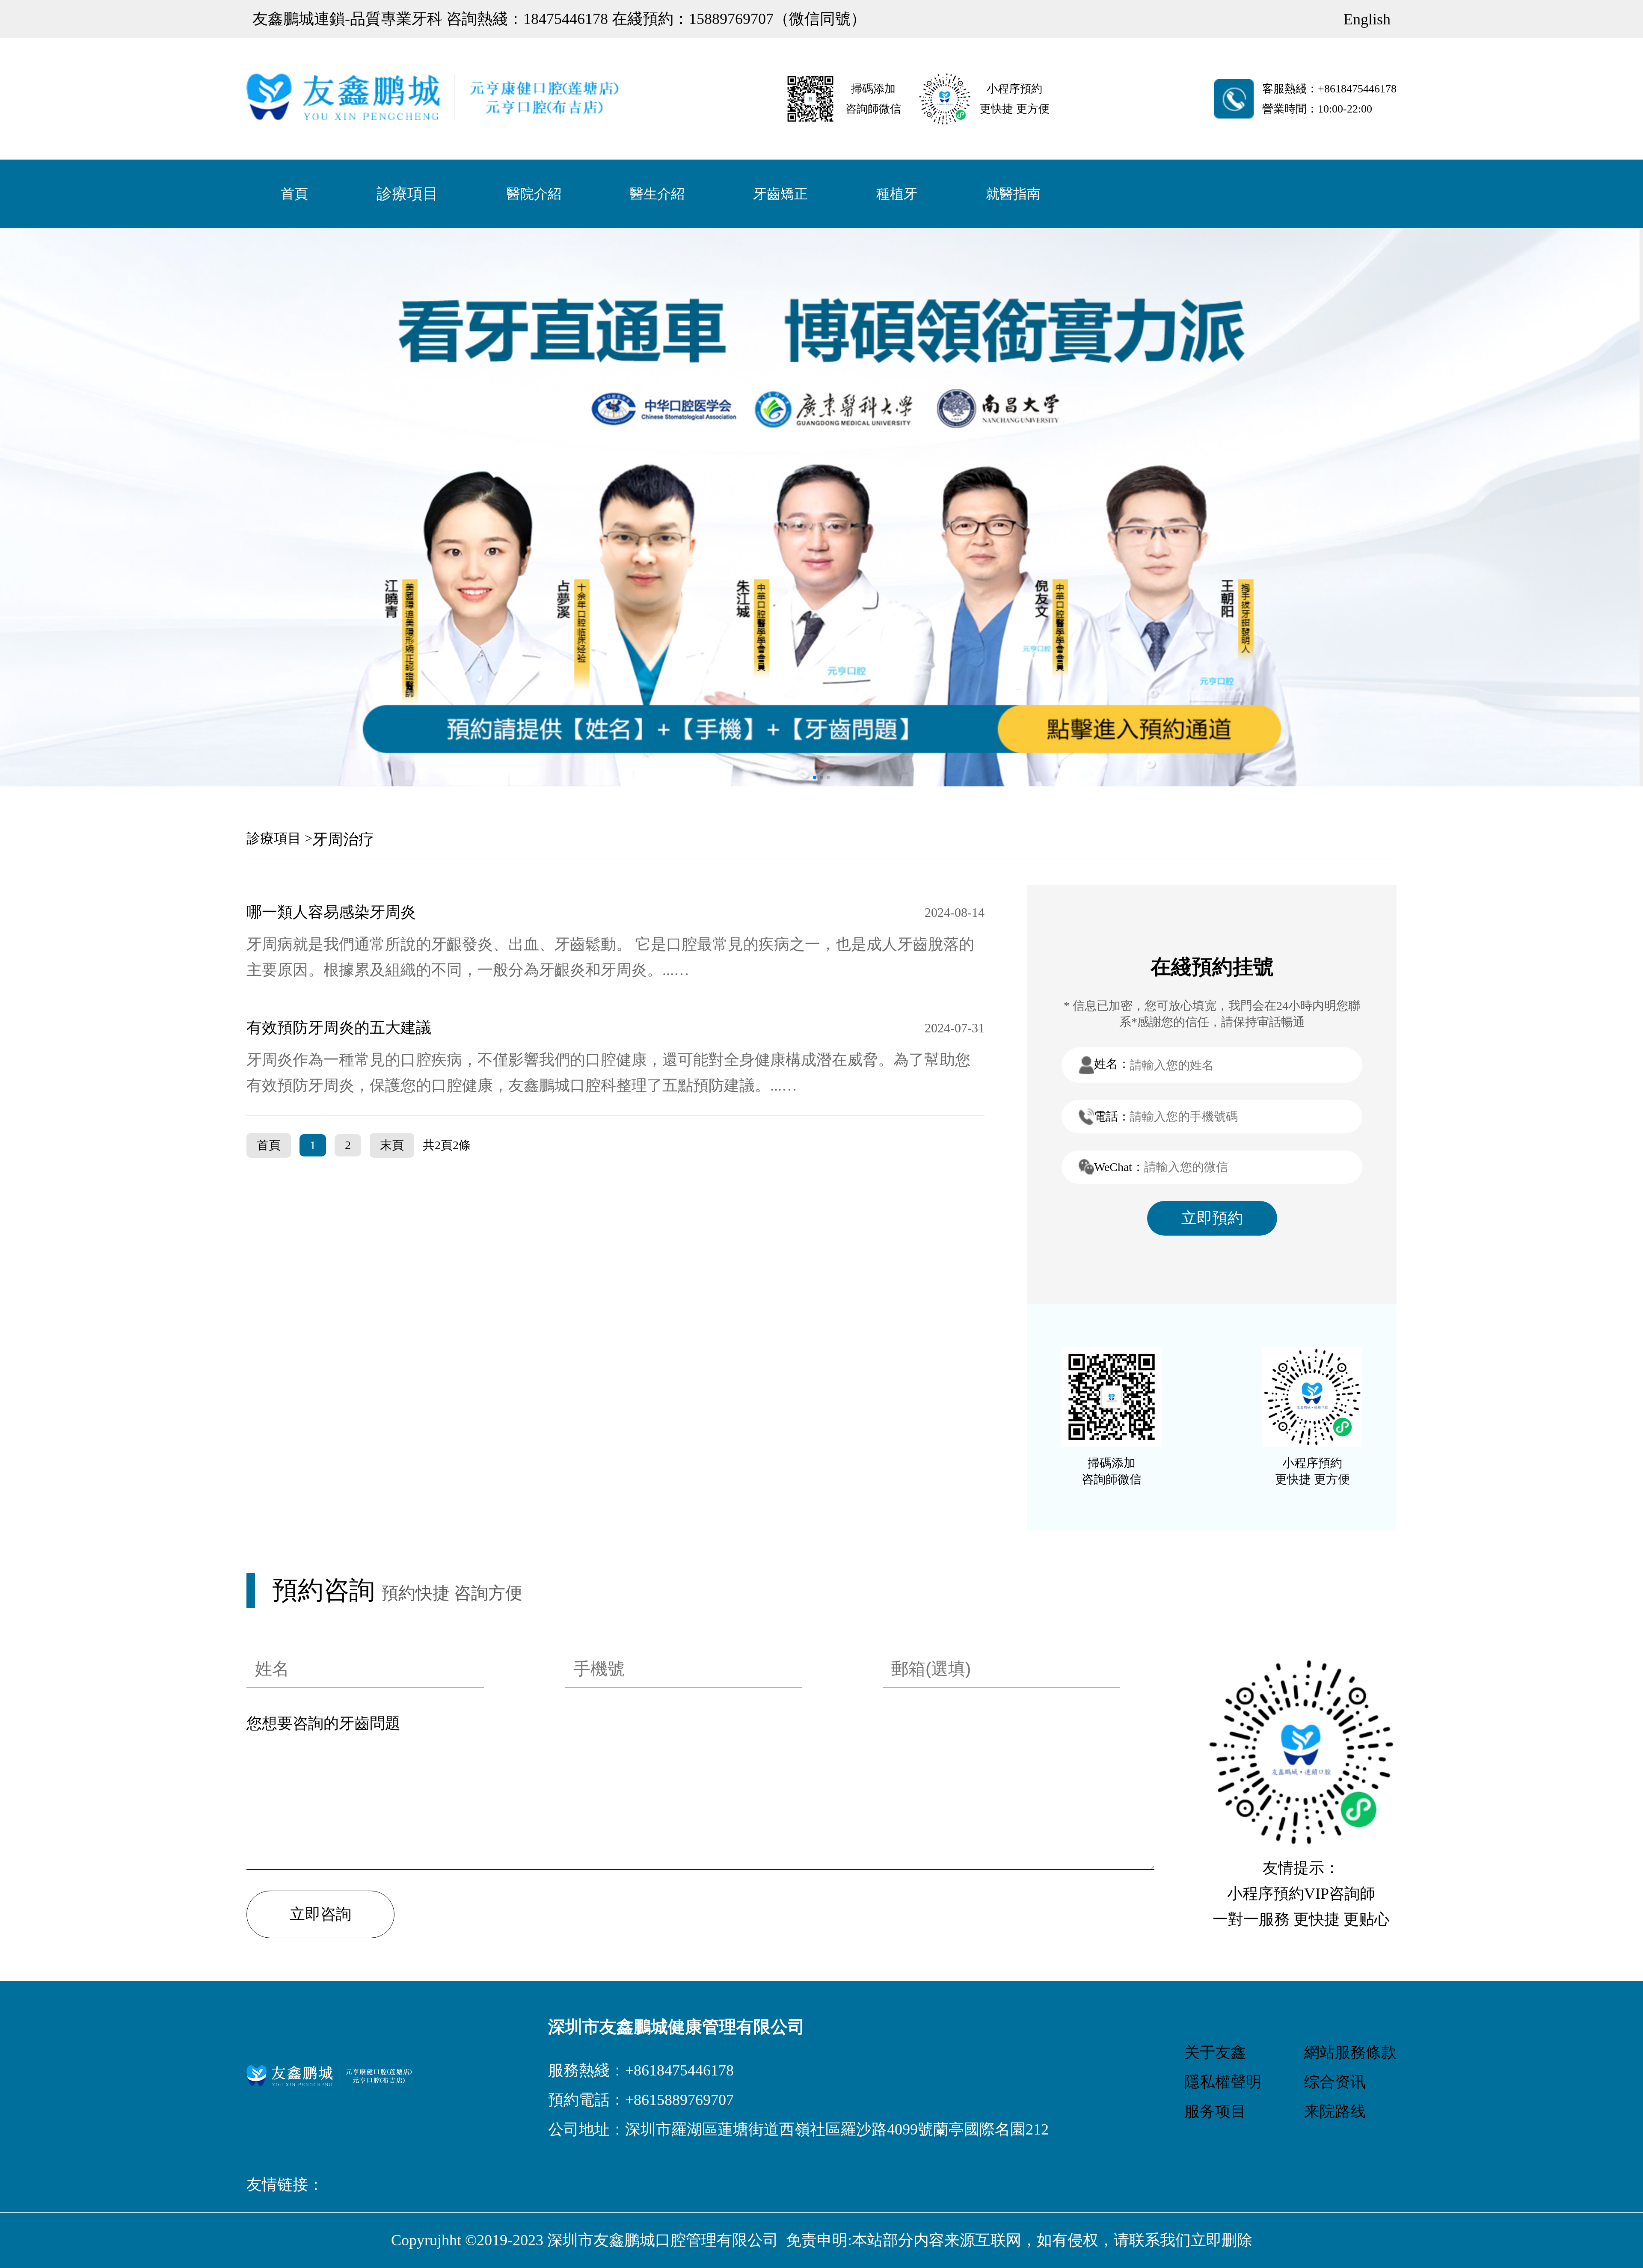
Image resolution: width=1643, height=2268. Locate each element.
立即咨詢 (320, 1914)
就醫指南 (1013, 194)
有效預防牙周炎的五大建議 (339, 1028)
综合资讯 (1335, 2082)
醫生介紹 (657, 194)
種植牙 (897, 194)
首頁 (294, 194)
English (1367, 19)
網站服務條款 (1350, 2052)
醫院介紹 (534, 194)
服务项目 (1215, 2111)
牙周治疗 (343, 839)
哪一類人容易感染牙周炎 (331, 912)
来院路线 (1335, 2111)
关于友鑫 (1215, 2052)
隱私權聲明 (1223, 2082)
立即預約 (1212, 1218)
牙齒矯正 (780, 194)
